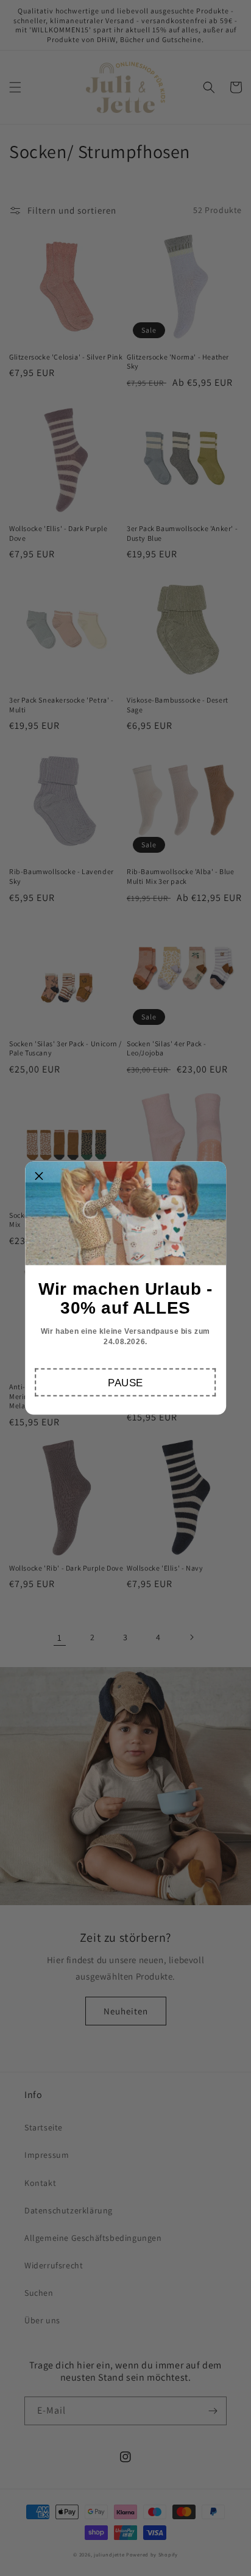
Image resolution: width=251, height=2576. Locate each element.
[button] (126, 1383)
